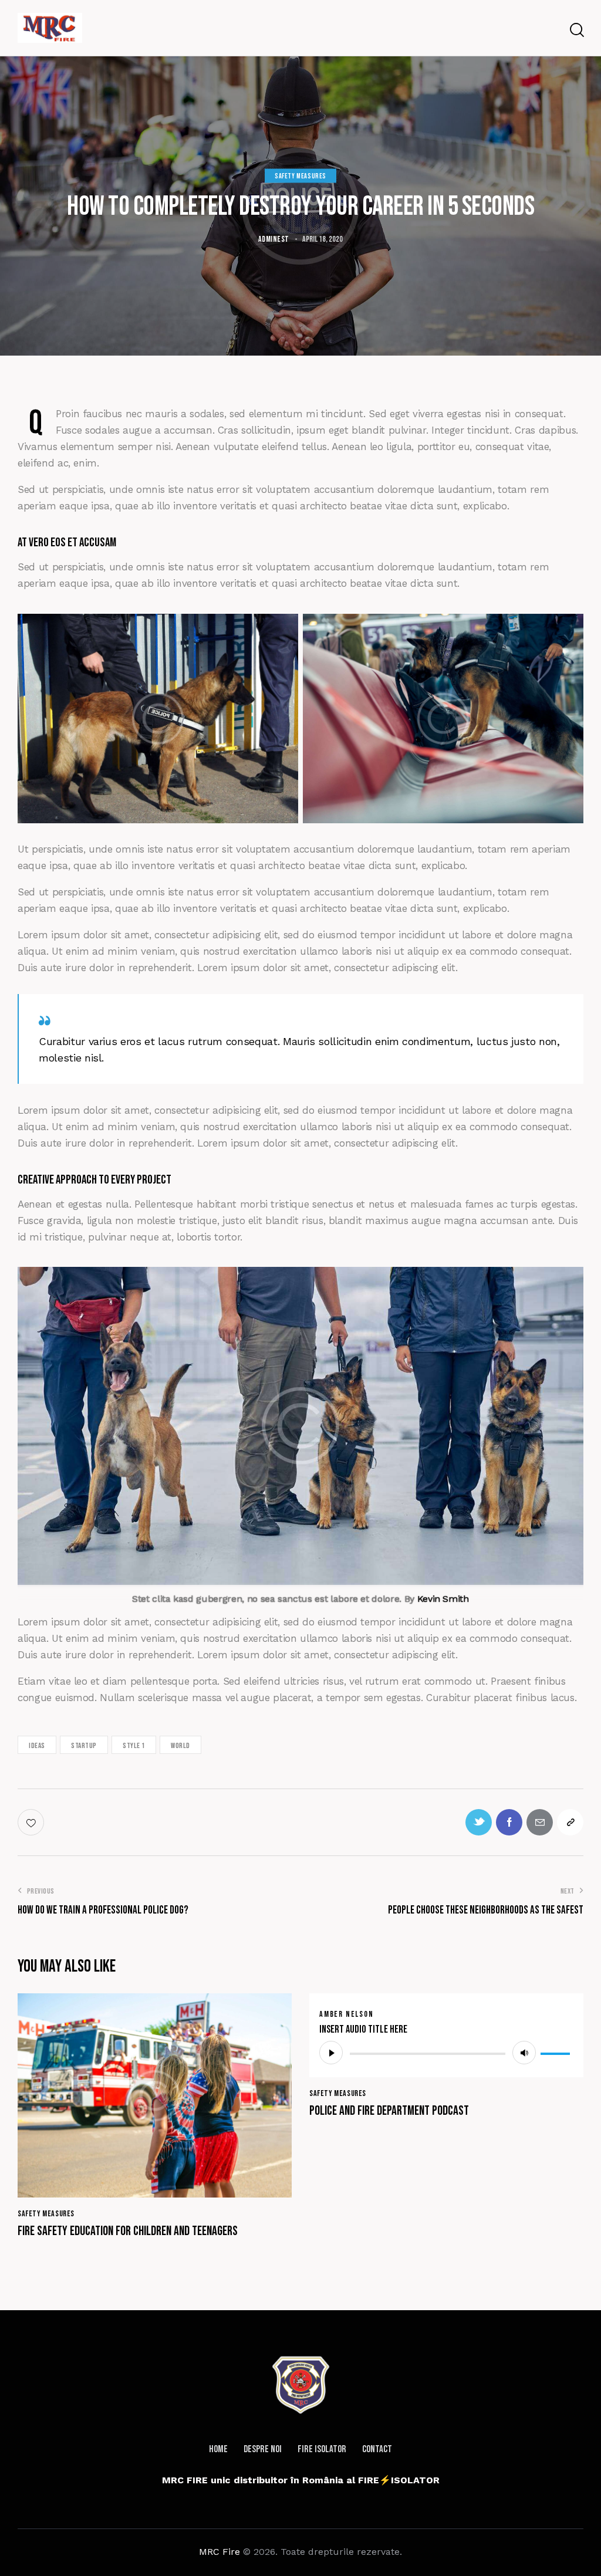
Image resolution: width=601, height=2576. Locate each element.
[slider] (557, 2051)
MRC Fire (220, 2552)
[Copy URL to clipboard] (570, 1822)
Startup (84, 1746)
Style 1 (134, 1746)
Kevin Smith (443, 1599)
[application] (446, 2053)
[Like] (32, 1822)
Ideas (37, 1746)
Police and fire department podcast (389, 2111)
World (180, 1746)
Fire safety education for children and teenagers (128, 2232)
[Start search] (576, 30)
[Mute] (524, 2053)
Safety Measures (300, 176)
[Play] (331, 2053)
